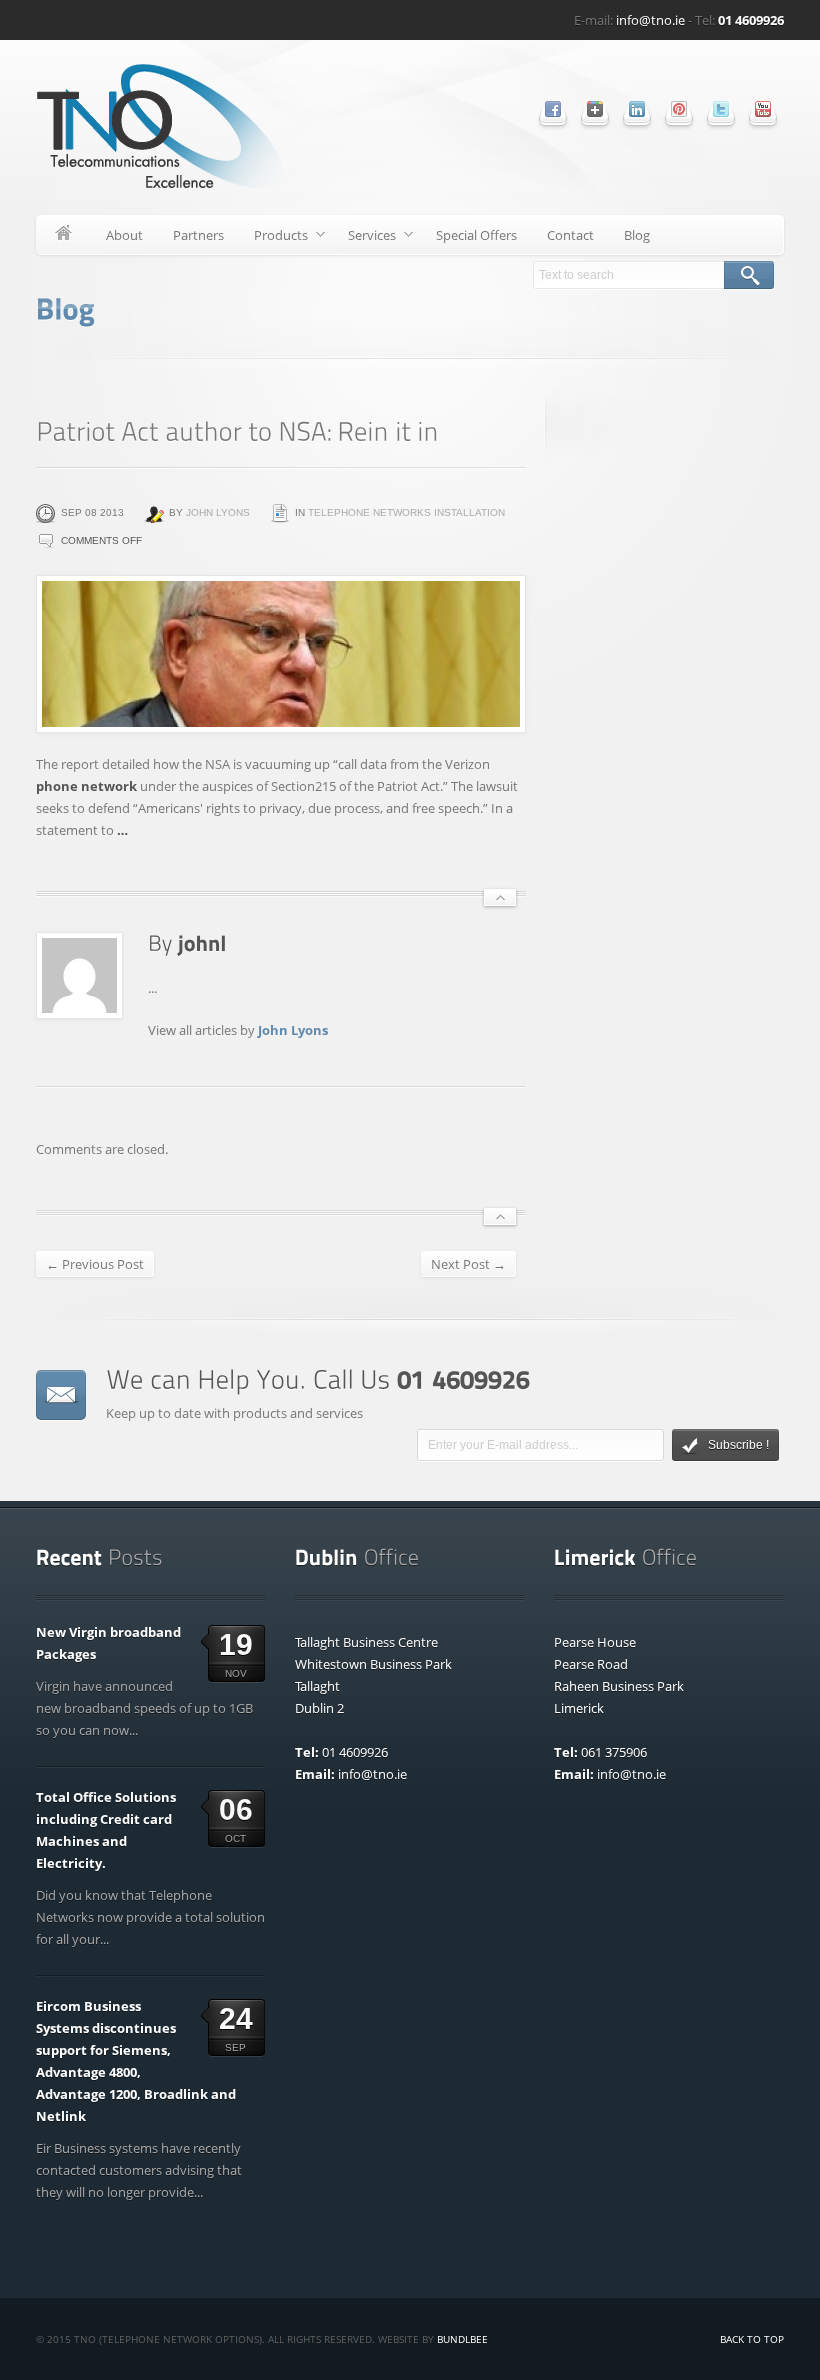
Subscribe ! (738, 1445)
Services (364, 238)
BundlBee (462, 2339)
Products (273, 238)
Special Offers (476, 235)
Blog (637, 235)
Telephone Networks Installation (406, 512)
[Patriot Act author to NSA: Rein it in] (281, 654)
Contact (570, 235)
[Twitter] (721, 109)
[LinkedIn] (637, 109)
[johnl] (202, 942)
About (124, 235)
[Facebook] (553, 109)
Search (749, 275)
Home (63, 235)
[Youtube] (763, 109)
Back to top (752, 2339)
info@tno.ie (650, 20)
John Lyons (218, 512)
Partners (198, 235)
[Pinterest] (679, 109)
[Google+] (595, 109)
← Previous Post (95, 1264)
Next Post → (468, 1264)
